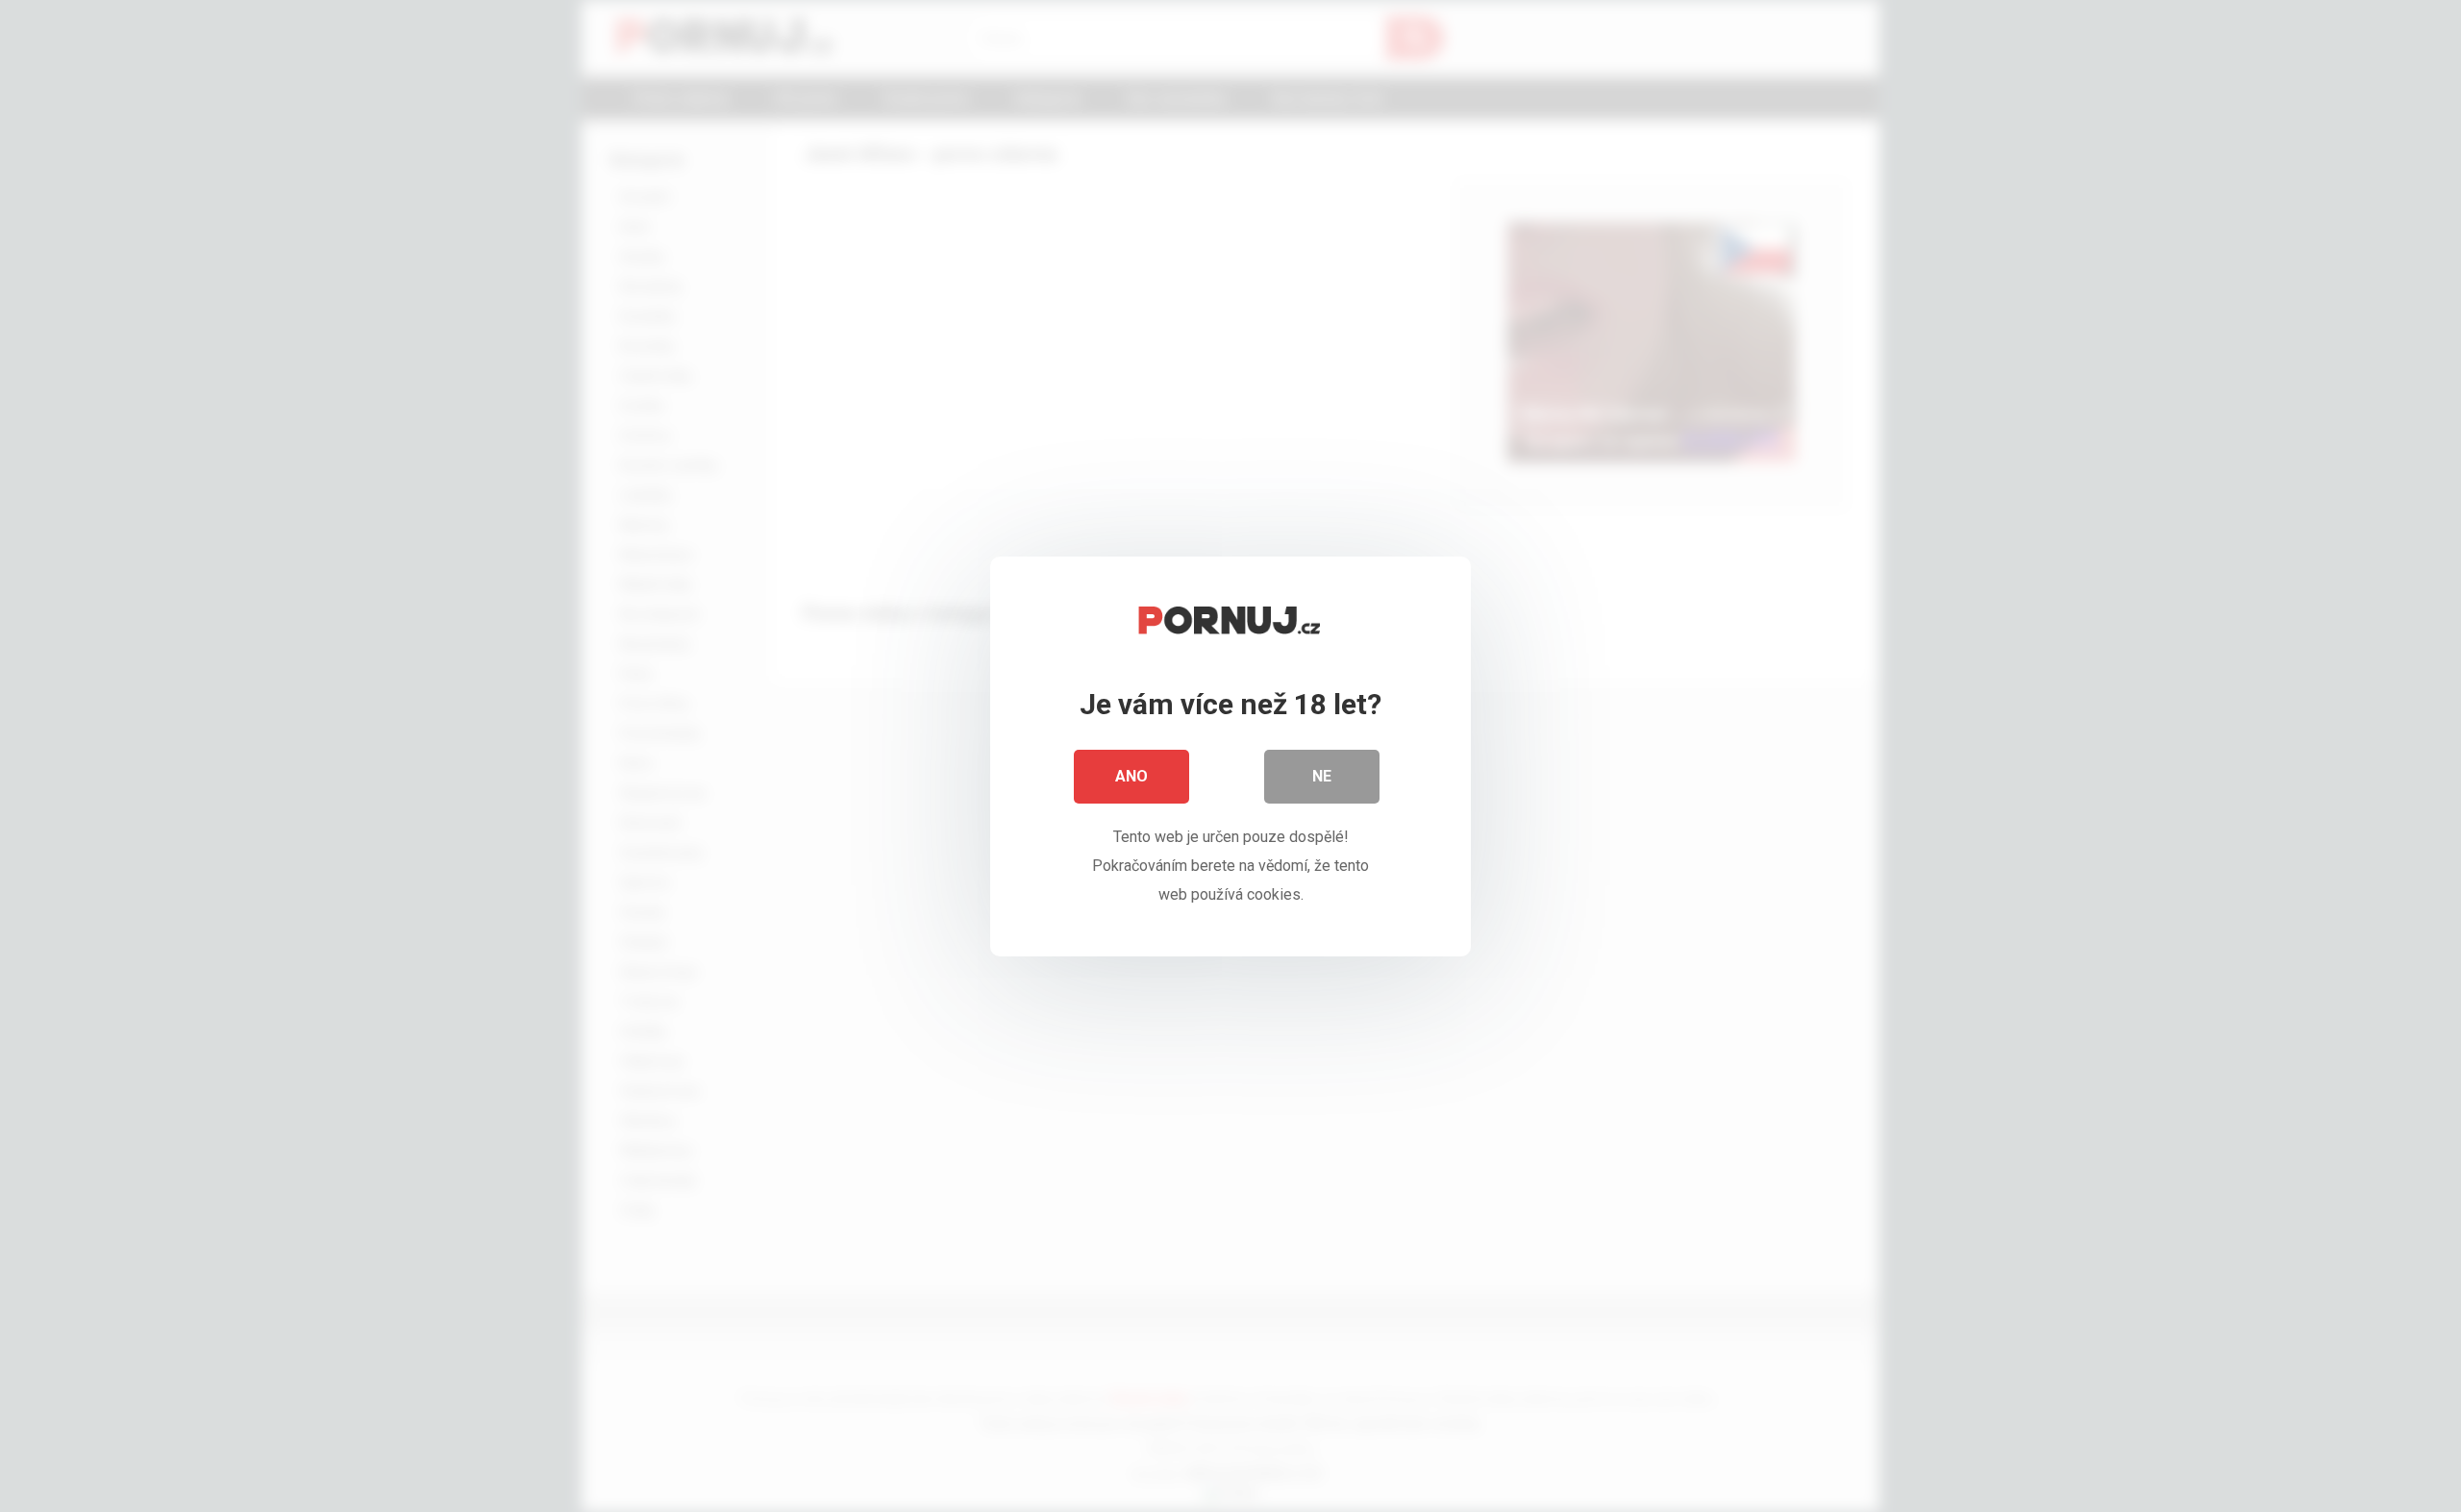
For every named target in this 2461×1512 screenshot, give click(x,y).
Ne (1322, 776)
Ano (1131, 776)
